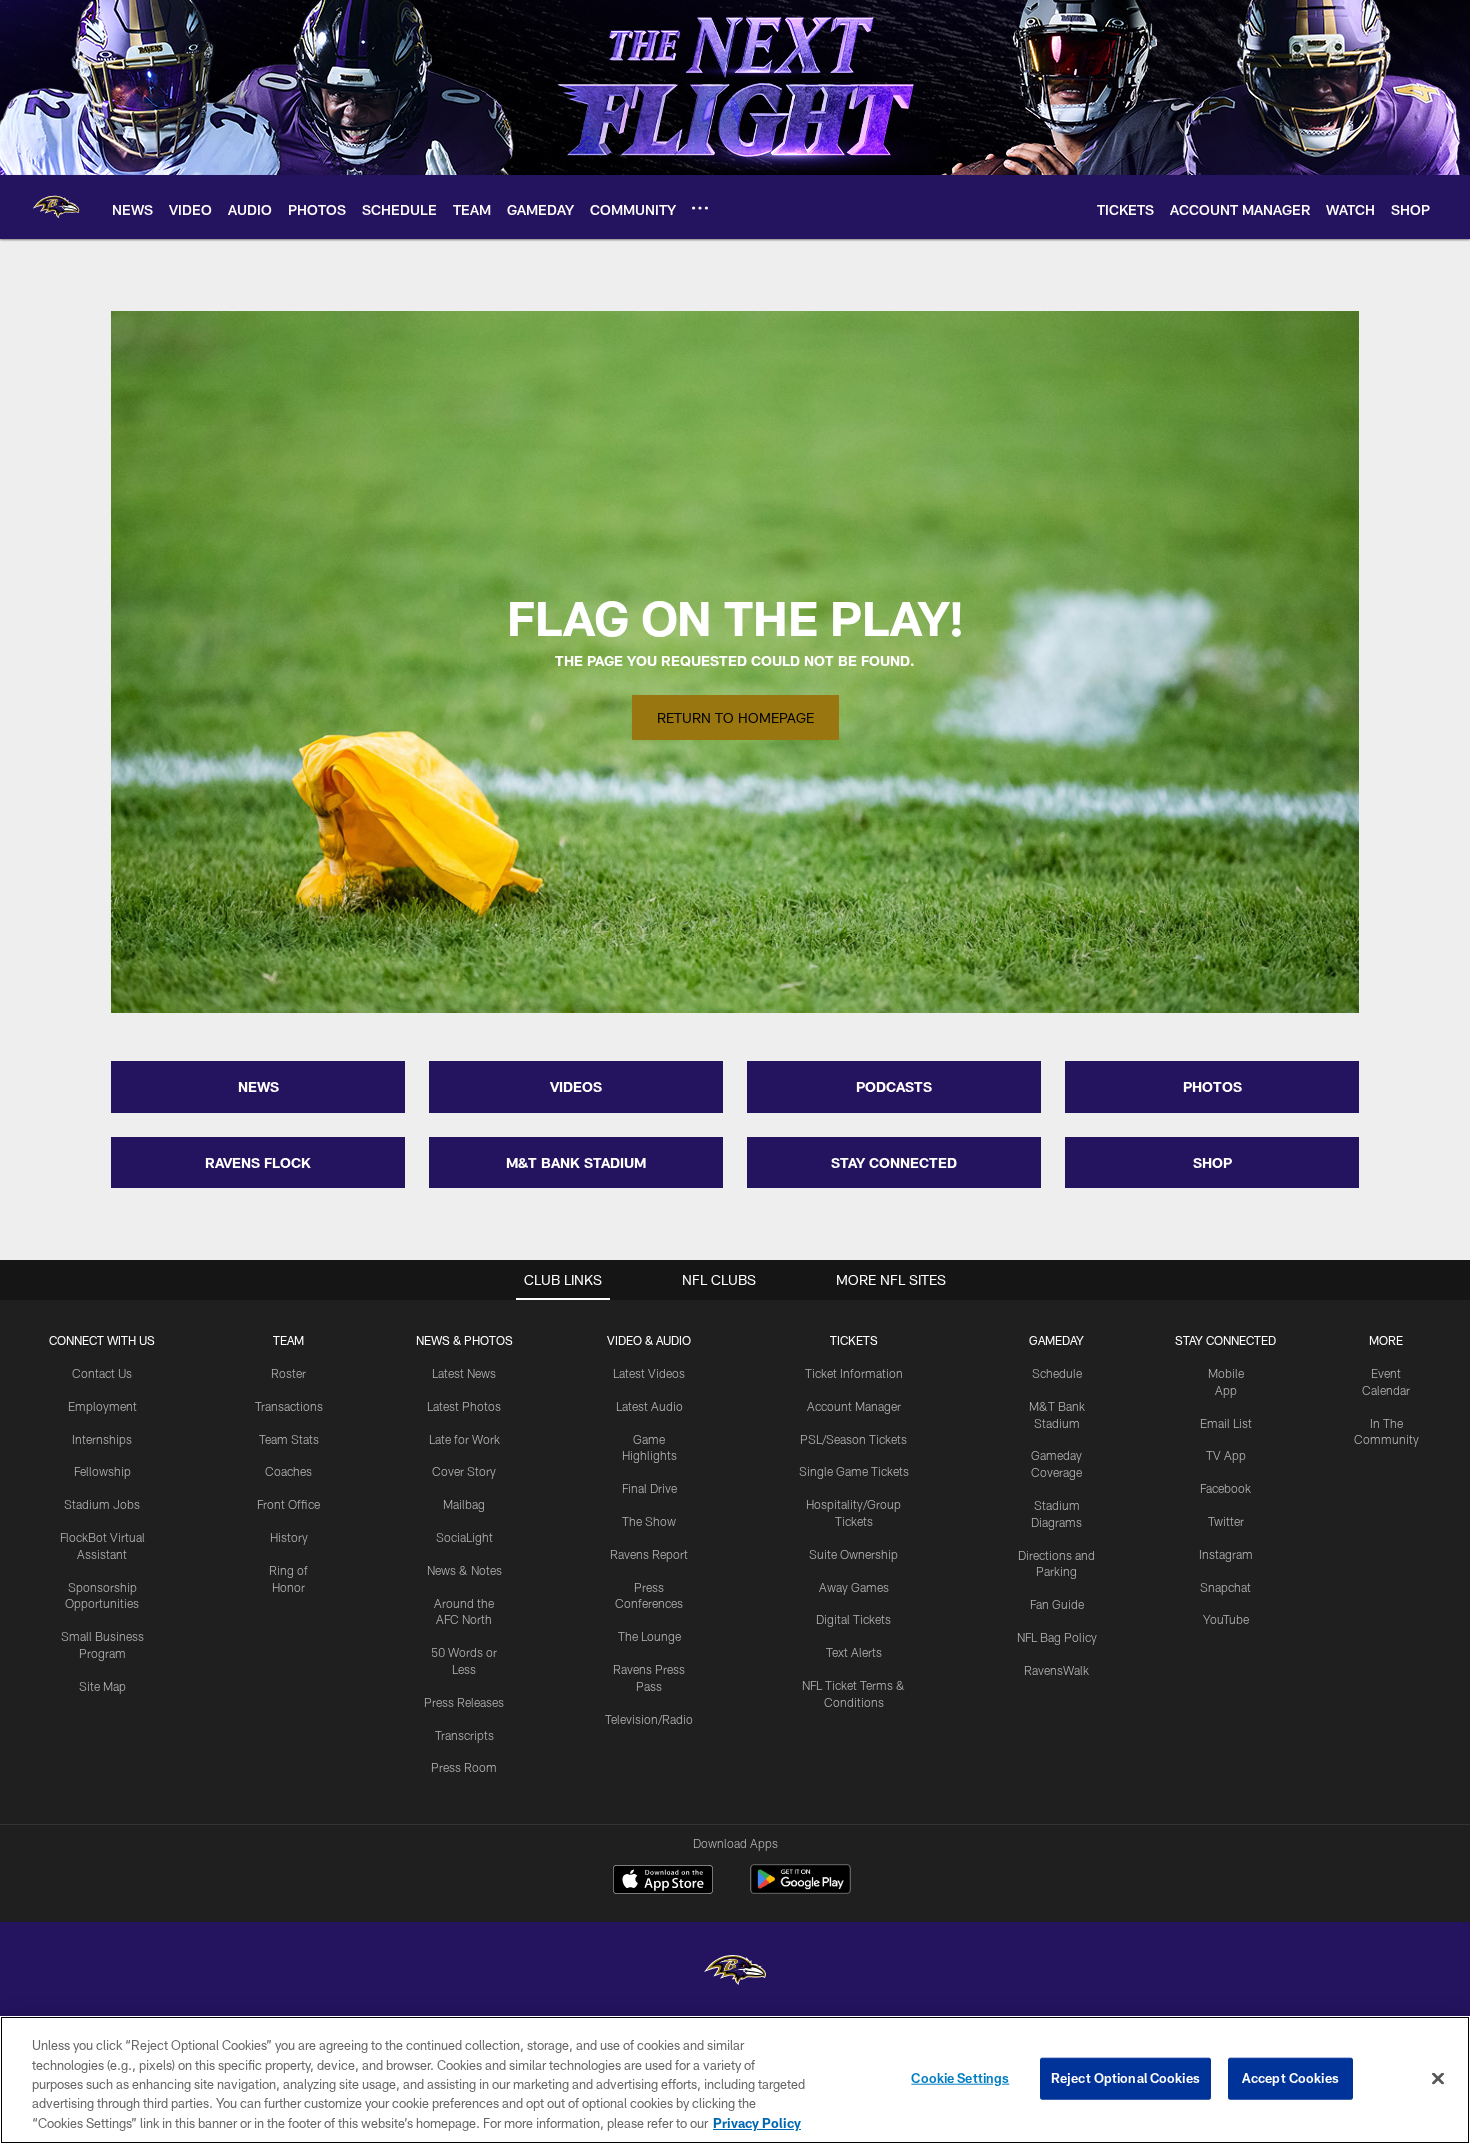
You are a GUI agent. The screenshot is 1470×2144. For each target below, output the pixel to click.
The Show (649, 1521)
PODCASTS (894, 1086)
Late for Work (464, 1439)
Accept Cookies (1290, 2078)
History (289, 1537)
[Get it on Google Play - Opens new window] (800, 1889)
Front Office (288, 1504)
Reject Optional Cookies (1125, 2078)
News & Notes (464, 1570)
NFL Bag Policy (1057, 1637)
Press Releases (464, 1702)
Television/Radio (649, 1719)
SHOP (1212, 1162)
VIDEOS (576, 1086)
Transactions (289, 1406)
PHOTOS (1212, 1086)
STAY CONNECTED (894, 1162)
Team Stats (289, 1439)
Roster (288, 1373)
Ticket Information (854, 1373)
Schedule (1057, 1373)
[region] (735, 2080)
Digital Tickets (853, 1619)
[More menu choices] (700, 208)
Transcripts (464, 1735)
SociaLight (464, 1537)
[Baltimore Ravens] (735, 1972)
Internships (102, 1439)
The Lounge (649, 1636)
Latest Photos (464, 1406)
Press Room (464, 1767)
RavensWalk (1056, 1670)
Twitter (1226, 1521)
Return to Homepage (735, 717)
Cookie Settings (960, 2078)
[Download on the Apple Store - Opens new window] (663, 1882)
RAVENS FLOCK (258, 1162)
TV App (1226, 1455)
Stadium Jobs (102, 1504)
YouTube (1226, 1619)
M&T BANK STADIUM (576, 1162)
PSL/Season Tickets (853, 1439)
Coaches (288, 1471)
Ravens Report (649, 1554)
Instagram (1226, 1554)
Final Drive (649, 1488)
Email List (1226, 1423)
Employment (102, 1406)
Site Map (102, 1686)
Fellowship (102, 1471)
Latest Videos (649, 1373)
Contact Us (102, 1373)
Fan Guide (1057, 1604)
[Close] (1438, 2079)
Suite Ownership (853, 1554)
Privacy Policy (757, 2123)
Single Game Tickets (854, 1471)
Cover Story (464, 1471)
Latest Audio (649, 1406)
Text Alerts (854, 1652)
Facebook (1225, 1488)
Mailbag (464, 1504)
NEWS (258, 1086)
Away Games (854, 1587)
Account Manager (854, 1406)
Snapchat (1225, 1587)
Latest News (464, 1373)
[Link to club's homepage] (56, 207)
